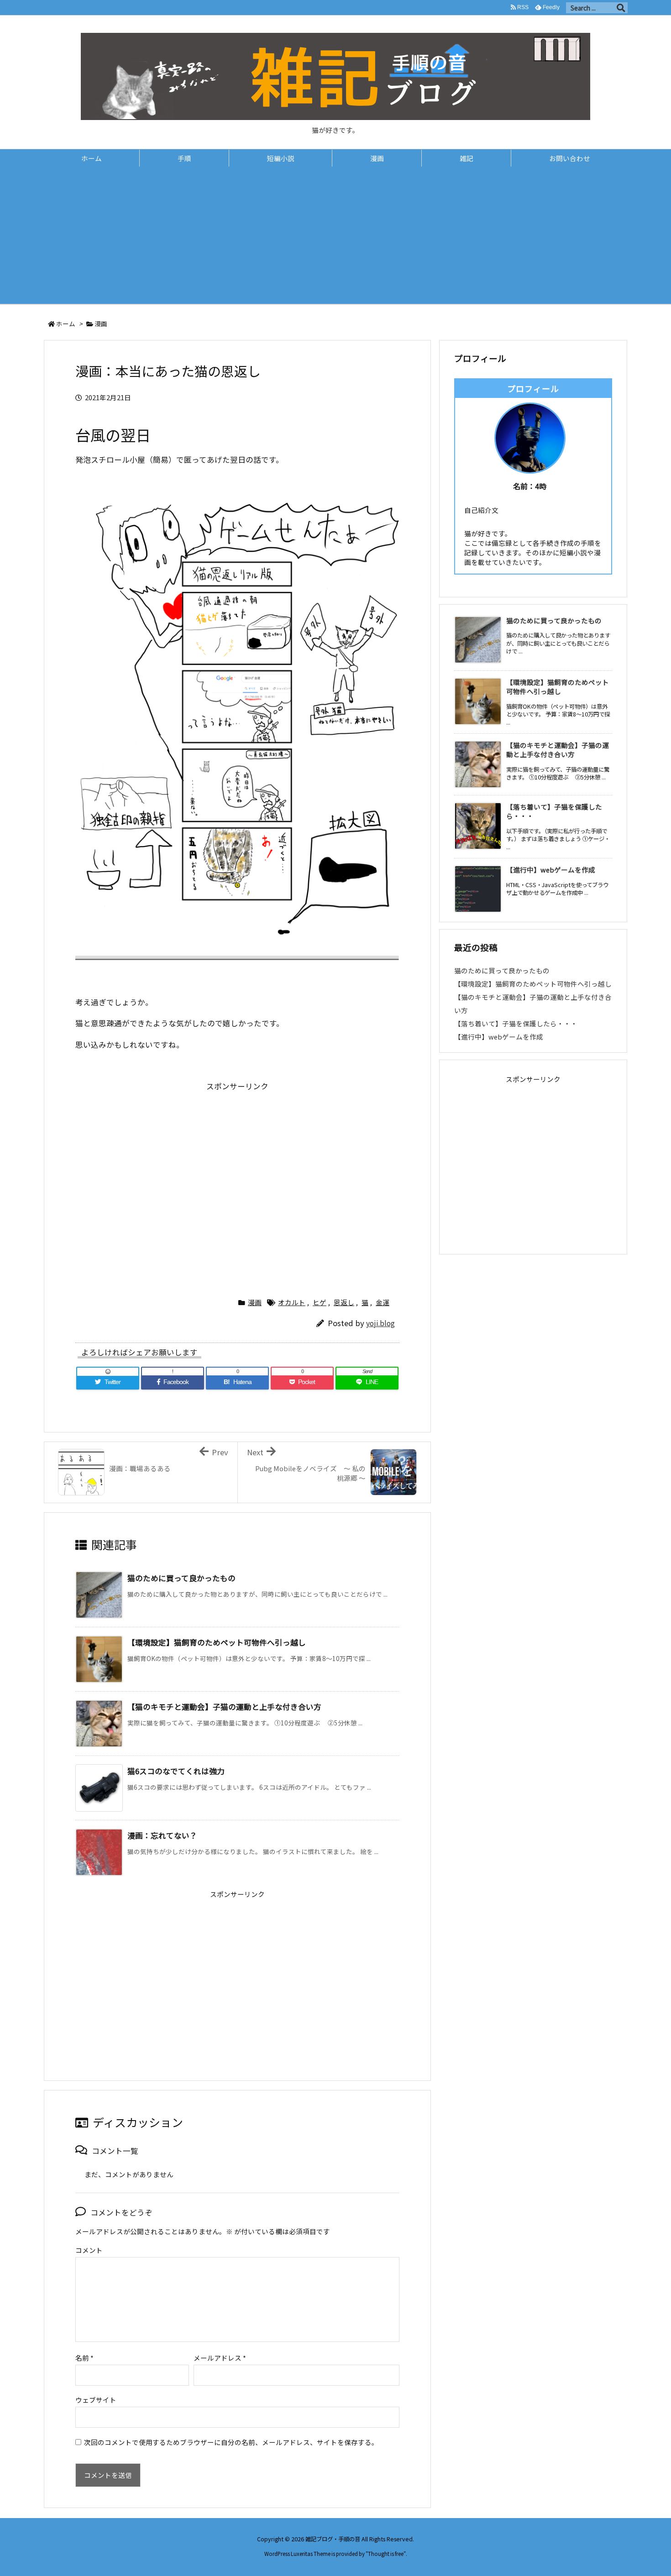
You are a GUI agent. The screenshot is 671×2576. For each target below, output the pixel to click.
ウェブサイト (96, 2400)
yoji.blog (380, 1323)
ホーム (66, 324)
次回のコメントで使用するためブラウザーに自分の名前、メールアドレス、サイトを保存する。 (231, 2442)
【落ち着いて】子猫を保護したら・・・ (554, 811)
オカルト (292, 1302)
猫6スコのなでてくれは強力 (176, 1771)
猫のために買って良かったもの (181, 1578)
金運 (383, 1302)
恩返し (344, 1302)
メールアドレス (220, 2358)
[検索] (621, 8)
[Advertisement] (335, 235)
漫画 (101, 324)
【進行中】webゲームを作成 (551, 870)
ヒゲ (320, 1302)
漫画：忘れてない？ (162, 1835)
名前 (84, 2358)
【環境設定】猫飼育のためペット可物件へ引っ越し (217, 1642)
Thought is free (386, 2554)
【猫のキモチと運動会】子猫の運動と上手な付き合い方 (224, 1707)
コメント (89, 2250)
